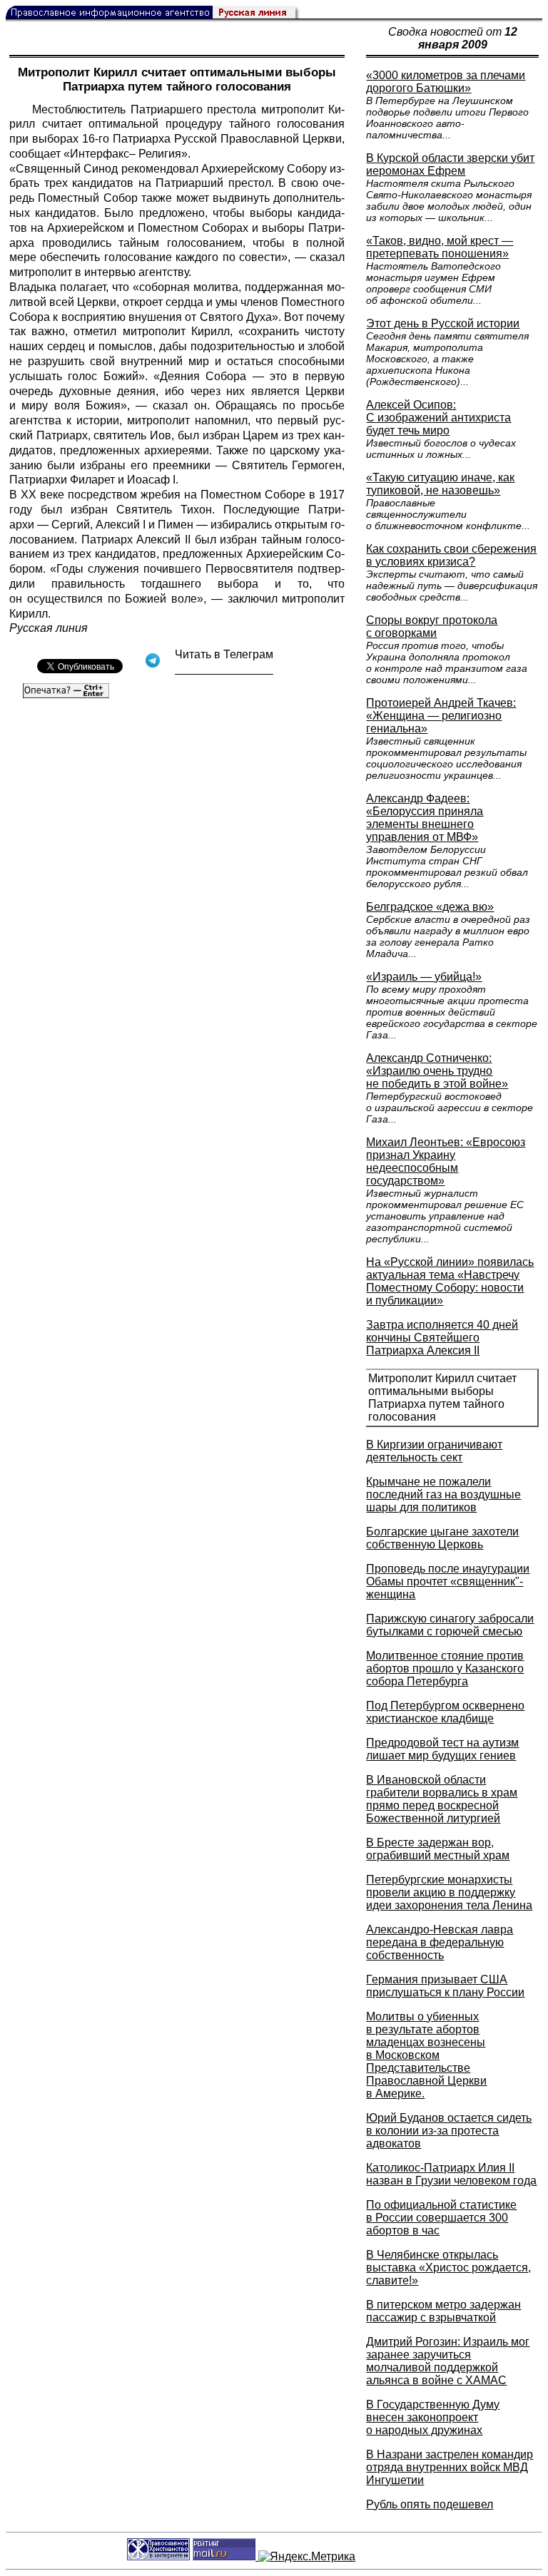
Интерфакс (100, 154)
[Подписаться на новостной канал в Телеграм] (224, 669)
